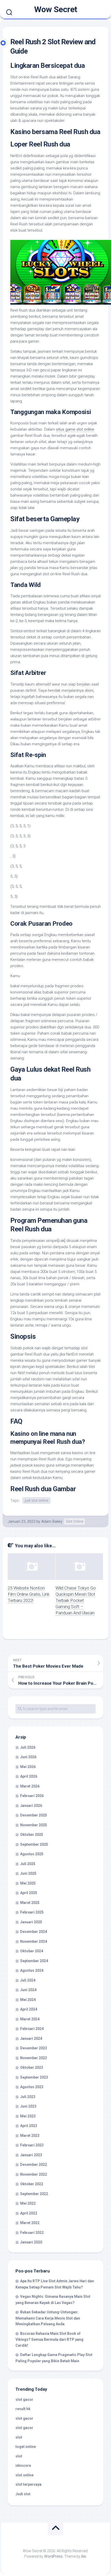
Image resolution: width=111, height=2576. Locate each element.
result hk (23, 2409)
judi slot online (36, 1500)
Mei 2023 (28, 2116)
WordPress (53, 2556)
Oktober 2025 (32, 1835)
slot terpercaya (29, 2484)
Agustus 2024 (32, 1970)
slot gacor (24, 2400)
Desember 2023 (34, 2048)
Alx (84, 2556)
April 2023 (29, 2126)
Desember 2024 (34, 1932)
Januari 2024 (31, 2038)
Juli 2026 (28, 1747)
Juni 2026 (28, 1757)
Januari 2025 (31, 1922)
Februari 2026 (32, 1796)
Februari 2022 (32, 2233)
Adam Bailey (52, 1521)
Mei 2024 (28, 2000)
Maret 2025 (30, 1903)
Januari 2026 (31, 1806)
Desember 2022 (34, 2165)
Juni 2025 (28, 1873)
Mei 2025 (28, 1883)
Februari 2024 (32, 2029)
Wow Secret (56, 9)
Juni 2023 (28, 2106)
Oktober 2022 (32, 2184)
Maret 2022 (30, 2223)
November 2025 (34, 1825)
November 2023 (34, 2058)
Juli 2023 (28, 2097)
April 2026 (29, 1776)
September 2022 (34, 2194)
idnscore (23, 2465)
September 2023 (34, 2077)
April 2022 (29, 2213)
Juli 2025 (28, 1864)
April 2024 (29, 2009)
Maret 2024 (30, 2019)
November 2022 (34, 2174)
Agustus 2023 (32, 2087)
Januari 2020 (31, 2242)
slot (19, 2437)
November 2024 (34, 1941)
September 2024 (34, 1961)
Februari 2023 (32, 2145)
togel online (26, 2447)
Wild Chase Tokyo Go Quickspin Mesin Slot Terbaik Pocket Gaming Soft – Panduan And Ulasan (76, 1600)
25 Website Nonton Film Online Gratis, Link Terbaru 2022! (29, 1594)
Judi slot (23, 2494)
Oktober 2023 (32, 2067)
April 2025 (29, 1893)
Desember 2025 (34, 1815)
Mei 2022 (28, 2203)
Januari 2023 (31, 2155)
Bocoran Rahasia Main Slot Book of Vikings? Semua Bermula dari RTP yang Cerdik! (49, 2339)
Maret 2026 (30, 1786)
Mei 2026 (28, 1767)
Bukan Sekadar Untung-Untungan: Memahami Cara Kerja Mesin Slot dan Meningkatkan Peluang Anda (48, 2318)
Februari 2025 (32, 1912)
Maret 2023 (30, 2136)
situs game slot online (75, 429)
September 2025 (34, 1844)
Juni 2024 (28, 1990)
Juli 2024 (28, 1980)
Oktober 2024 (32, 1951)
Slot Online (74, 1521)
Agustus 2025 (32, 1854)
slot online (25, 2475)
